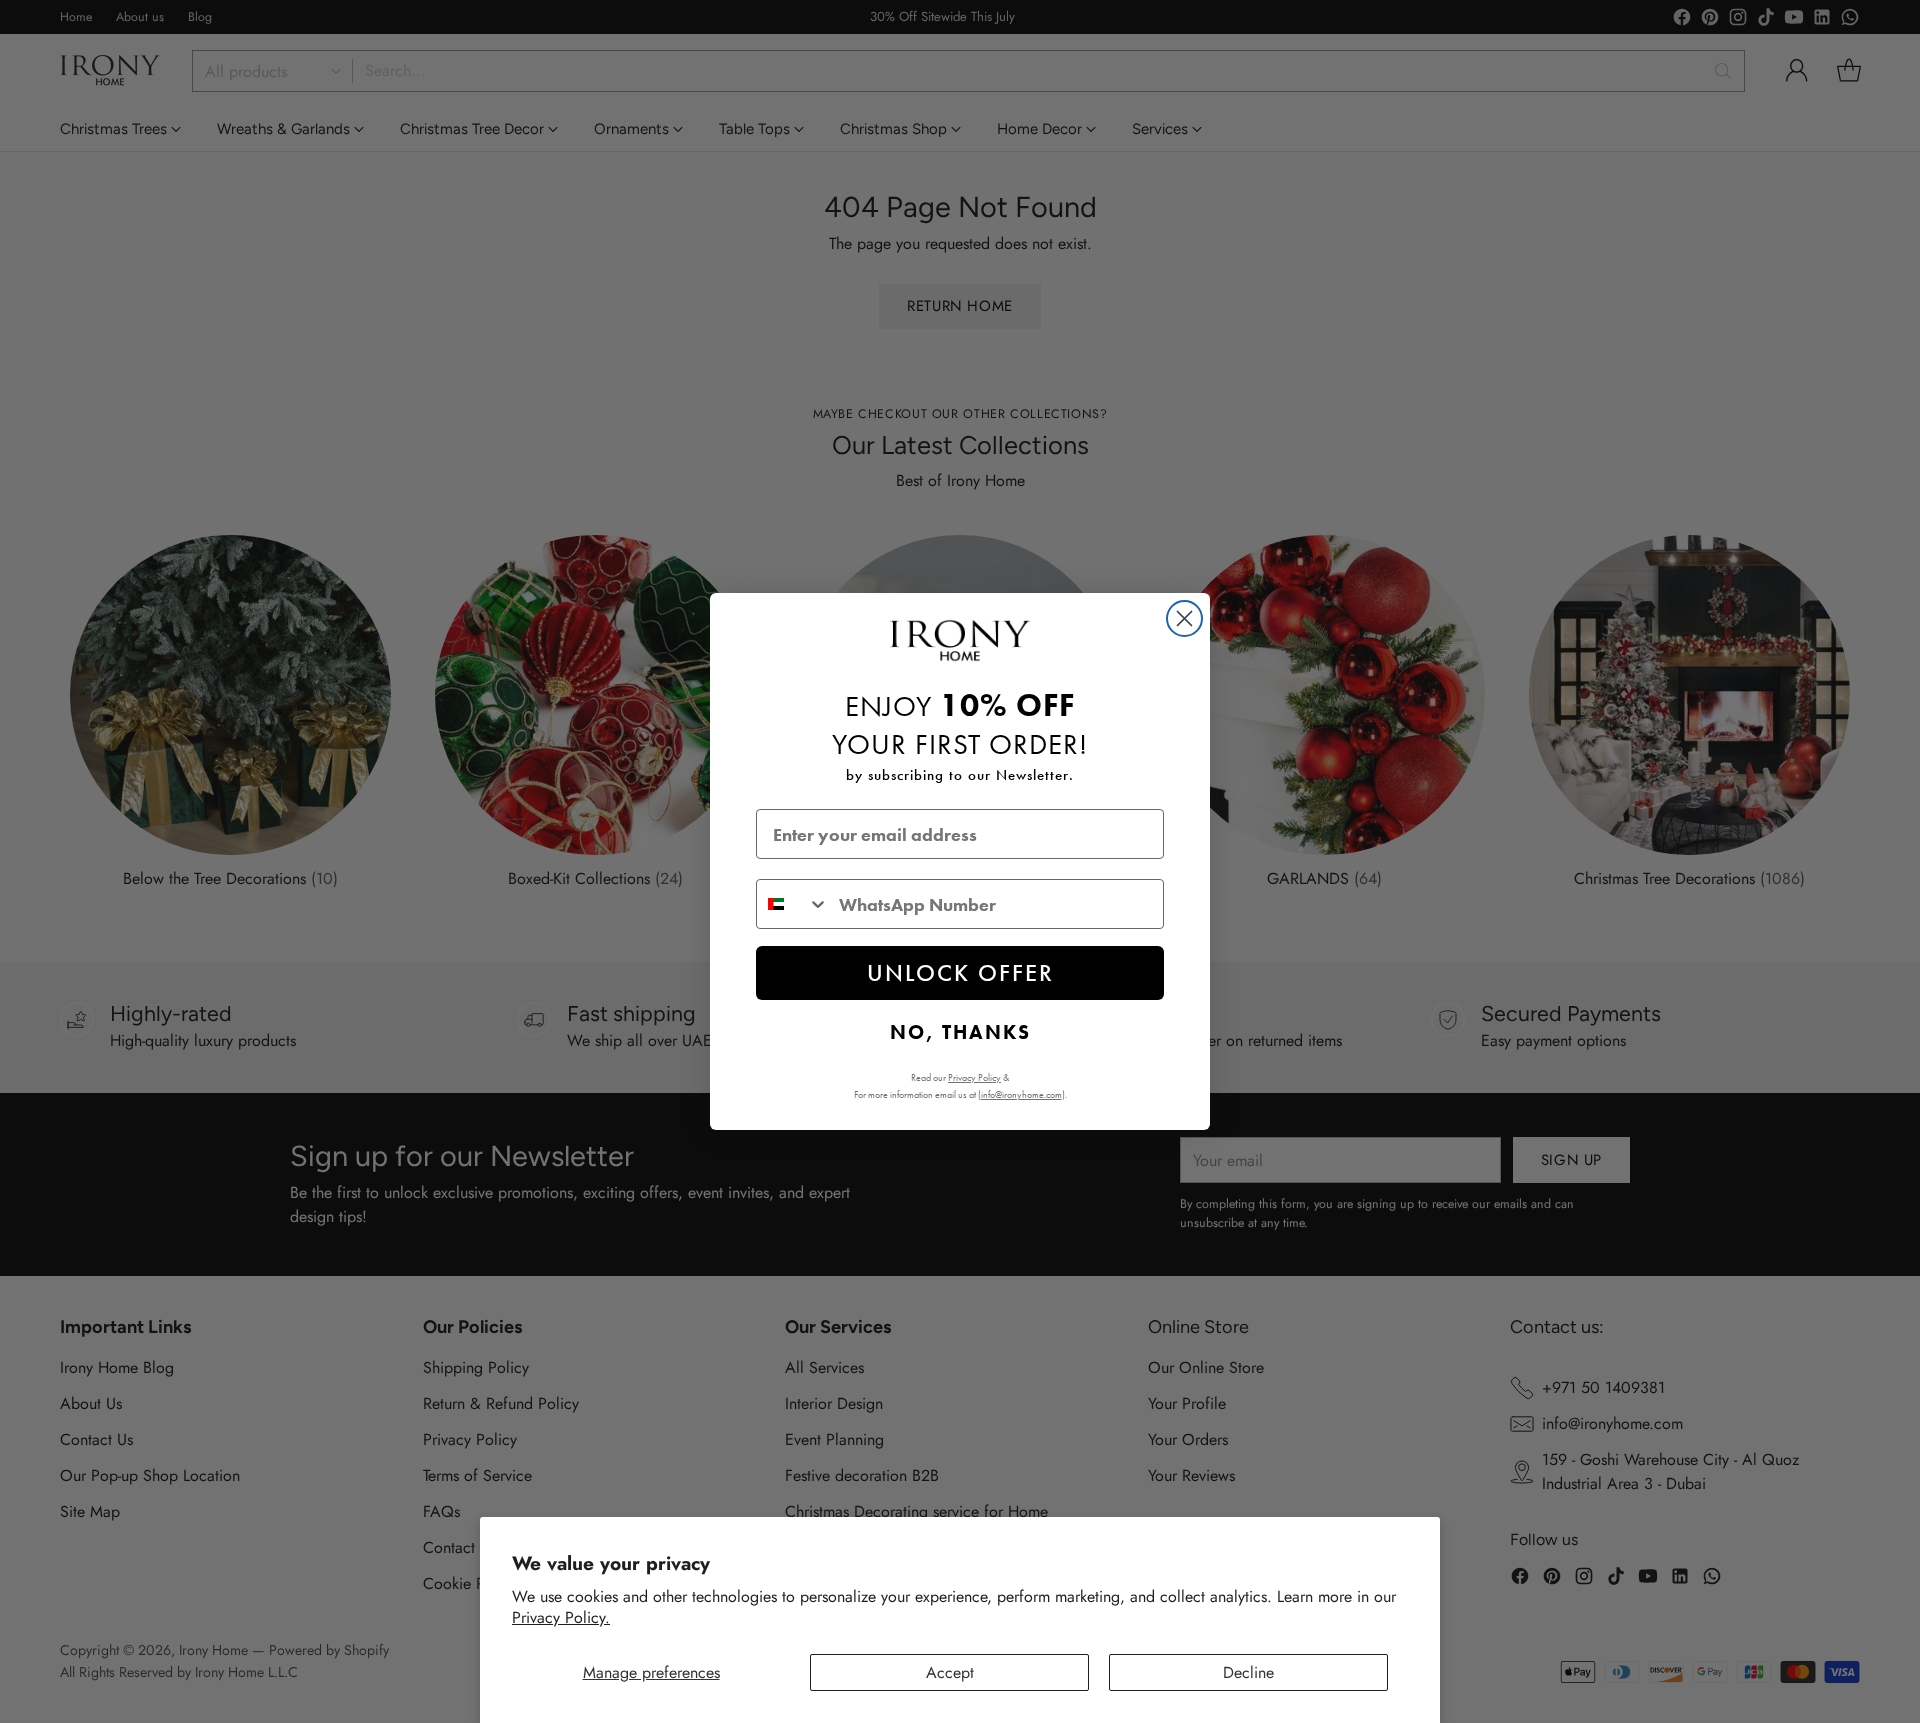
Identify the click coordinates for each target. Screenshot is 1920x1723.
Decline (1248, 1672)
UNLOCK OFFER (960, 972)
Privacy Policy (974, 1077)
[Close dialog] (1184, 618)
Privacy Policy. (561, 1617)
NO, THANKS (960, 1032)
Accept (950, 1672)
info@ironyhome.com (1021, 1094)
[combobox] (793, 904)
